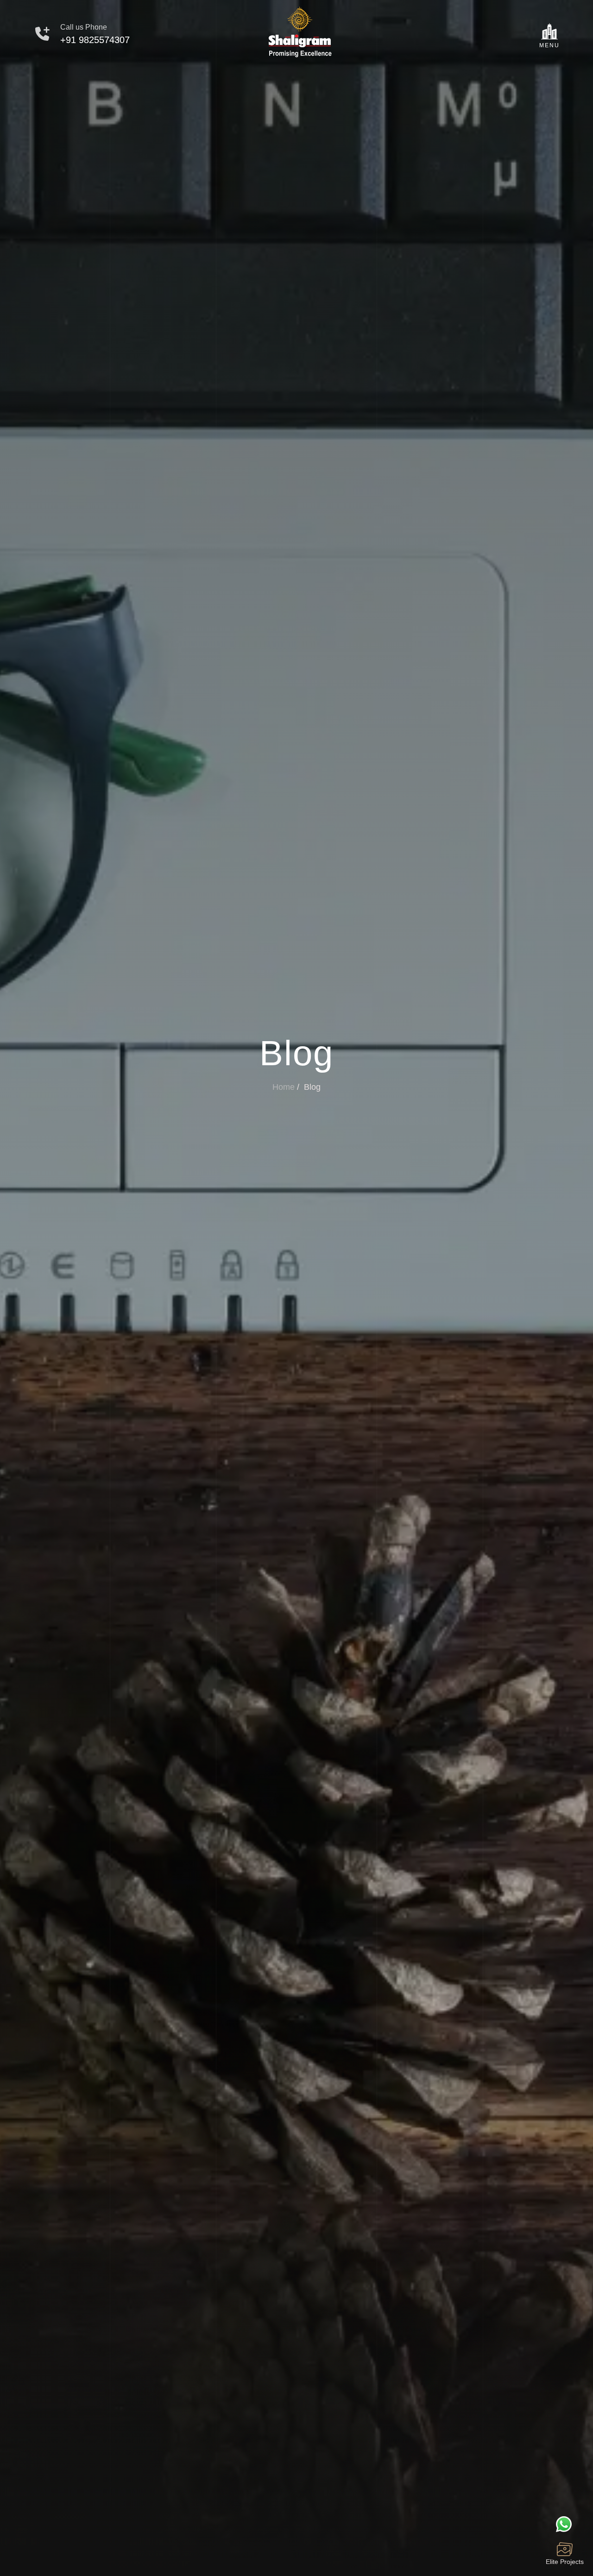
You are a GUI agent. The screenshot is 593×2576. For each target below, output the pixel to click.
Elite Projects (565, 2562)
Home (284, 1087)
